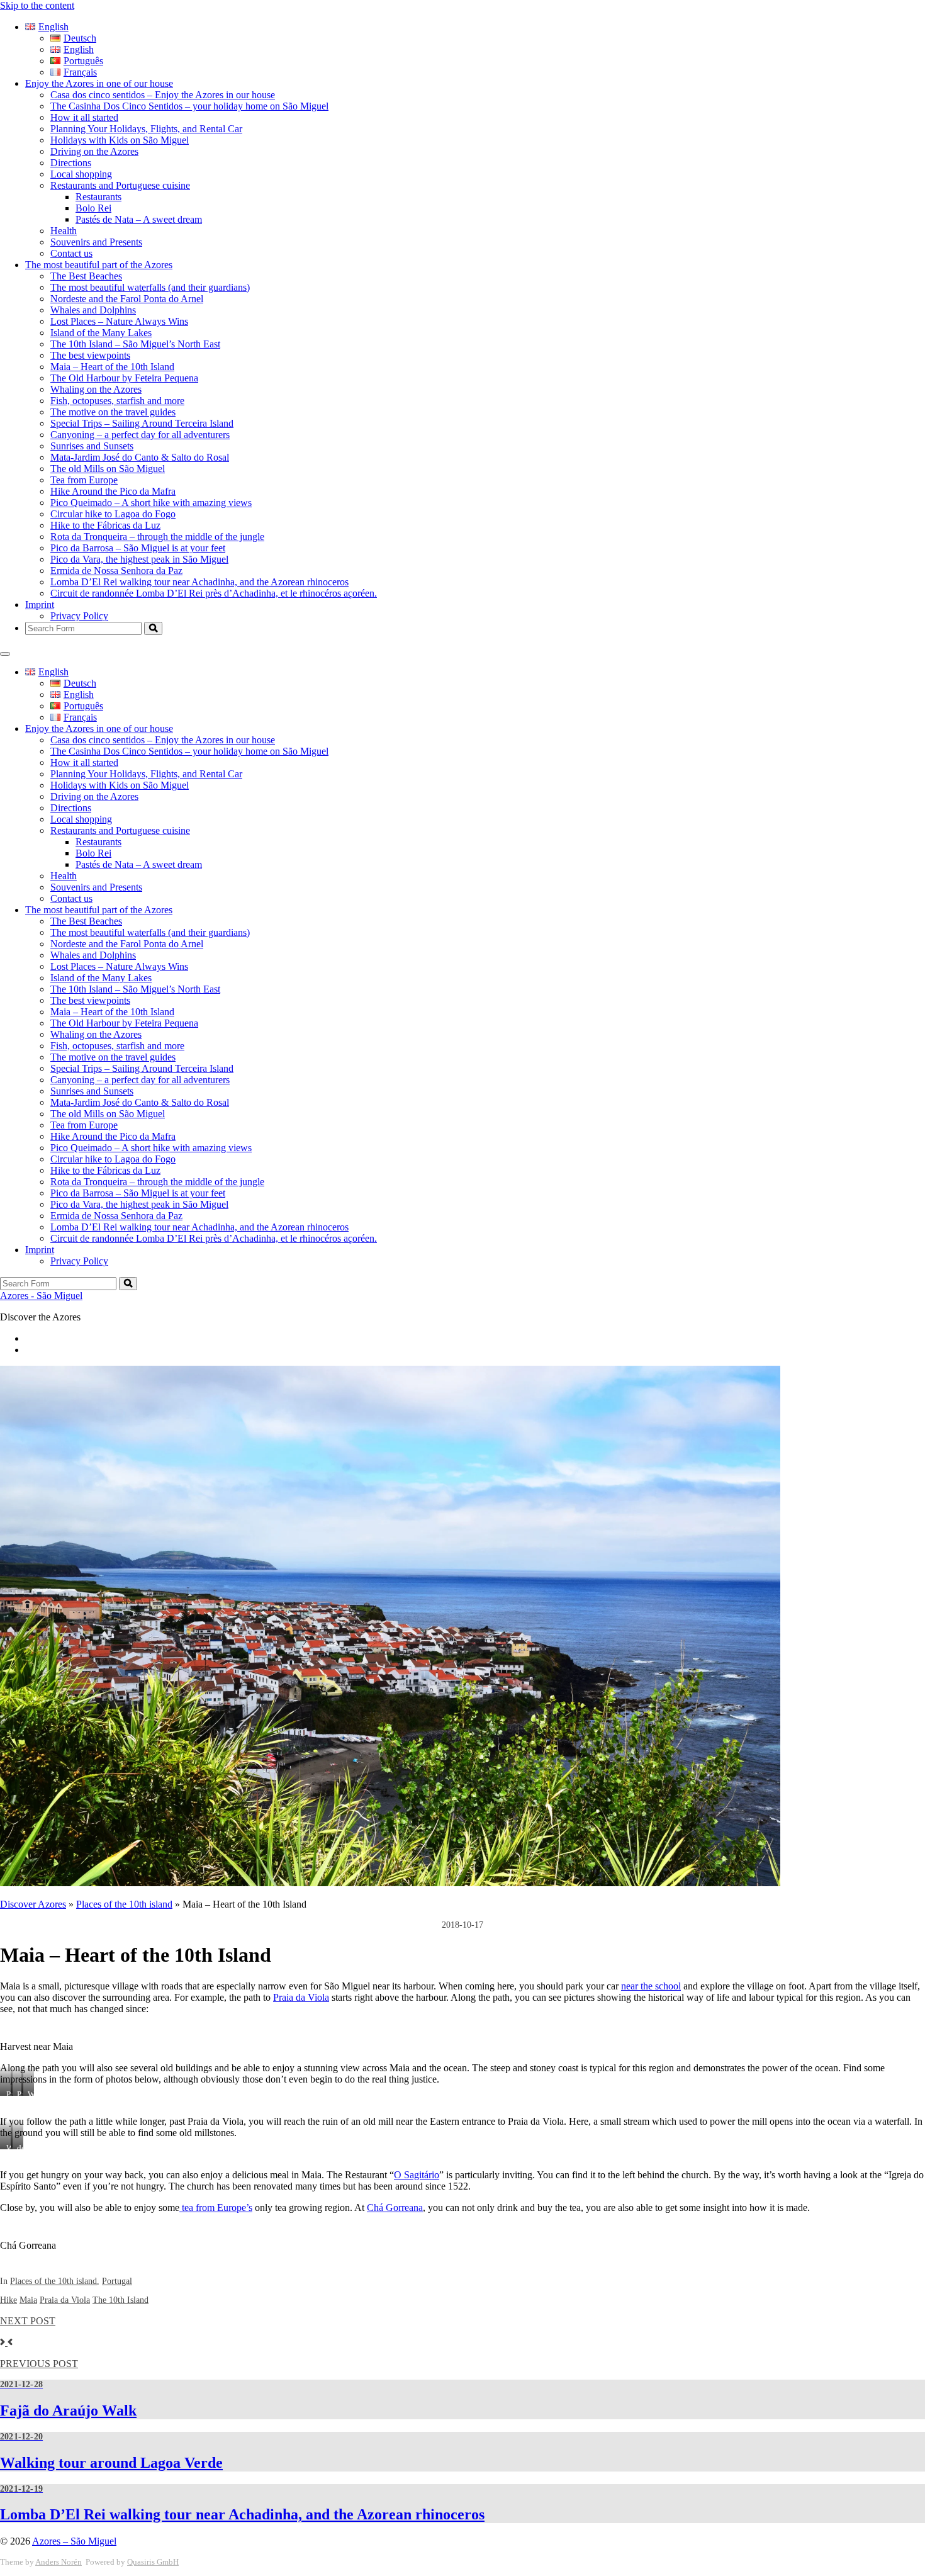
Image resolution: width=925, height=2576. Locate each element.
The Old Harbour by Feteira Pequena (124, 378)
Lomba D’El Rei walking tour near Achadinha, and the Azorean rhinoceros (199, 582)
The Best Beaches (86, 276)
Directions (71, 163)
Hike (8, 2300)
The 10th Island (121, 2300)
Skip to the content (37, 5)
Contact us (71, 253)
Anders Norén (59, 2562)
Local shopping (81, 174)
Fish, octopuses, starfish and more (117, 401)
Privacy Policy (79, 616)
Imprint (40, 605)
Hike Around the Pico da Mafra (113, 491)
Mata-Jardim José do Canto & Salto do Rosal (140, 457)
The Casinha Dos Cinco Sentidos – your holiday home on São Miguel (189, 106)
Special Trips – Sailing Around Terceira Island (142, 423)
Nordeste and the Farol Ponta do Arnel (127, 299)
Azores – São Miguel (74, 2541)
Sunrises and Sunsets (92, 446)
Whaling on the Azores (96, 389)
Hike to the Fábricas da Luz (105, 525)
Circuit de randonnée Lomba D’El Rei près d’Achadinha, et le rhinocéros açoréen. (214, 593)
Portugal (117, 2281)
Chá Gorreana (395, 2208)
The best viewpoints (90, 355)
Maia (28, 2300)
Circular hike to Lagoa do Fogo (113, 514)
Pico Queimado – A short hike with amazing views (151, 503)
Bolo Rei (93, 208)
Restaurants (98, 197)
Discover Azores (33, 1904)
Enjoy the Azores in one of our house (99, 83)
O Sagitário (417, 2175)
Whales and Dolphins (93, 310)
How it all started (84, 117)
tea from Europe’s (216, 2208)
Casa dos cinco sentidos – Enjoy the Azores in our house (163, 95)
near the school (651, 1986)
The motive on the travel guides (113, 412)
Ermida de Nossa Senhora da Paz (116, 571)
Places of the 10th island (124, 1904)
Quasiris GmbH (153, 2562)
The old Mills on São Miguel (108, 469)
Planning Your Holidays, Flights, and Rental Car (146, 129)
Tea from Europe (84, 480)
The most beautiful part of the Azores (99, 265)
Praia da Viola (301, 1997)
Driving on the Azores (94, 151)
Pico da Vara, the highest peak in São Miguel (139, 559)
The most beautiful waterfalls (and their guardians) (150, 287)
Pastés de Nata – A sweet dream (139, 219)
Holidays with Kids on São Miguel (120, 140)
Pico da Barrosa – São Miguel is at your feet (138, 548)
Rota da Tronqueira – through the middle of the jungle (157, 537)
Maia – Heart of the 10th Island (112, 367)
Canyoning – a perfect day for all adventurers (140, 435)
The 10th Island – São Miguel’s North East (135, 344)
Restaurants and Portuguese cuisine (120, 185)
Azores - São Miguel (41, 1296)
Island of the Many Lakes (101, 333)
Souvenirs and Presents (96, 242)
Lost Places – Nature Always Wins (119, 321)
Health (64, 231)
